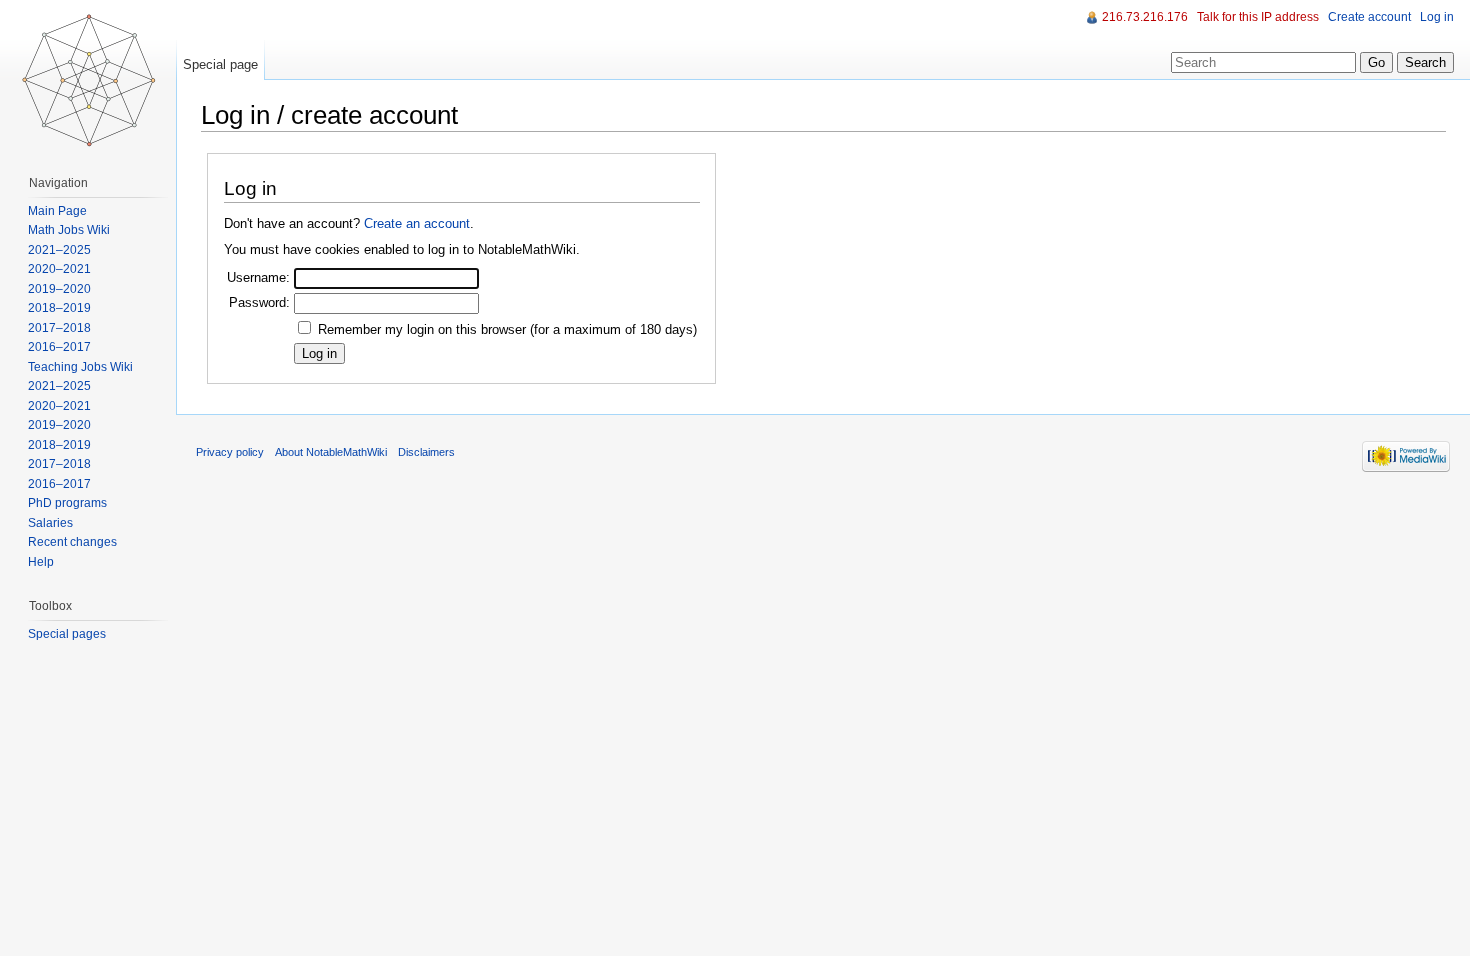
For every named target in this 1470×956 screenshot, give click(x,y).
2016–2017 (59, 347)
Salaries (50, 523)
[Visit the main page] (88, 80)
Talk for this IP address (1258, 17)
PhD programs (67, 503)
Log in (1437, 17)
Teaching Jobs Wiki (80, 367)
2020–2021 (59, 269)
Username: (258, 277)
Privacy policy (230, 452)
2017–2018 (59, 328)
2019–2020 (59, 289)
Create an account (417, 223)
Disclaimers (426, 452)
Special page (220, 64)
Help (41, 562)
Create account (1369, 17)
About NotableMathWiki (331, 452)
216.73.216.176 (1145, 17)
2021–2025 (59, 250)
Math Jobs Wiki (69, 230)
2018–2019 (59, 308)
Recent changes (72, 542)
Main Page (57, 211)
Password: (259, 302)
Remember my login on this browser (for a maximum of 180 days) (507, 329)
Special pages (67, 634)
